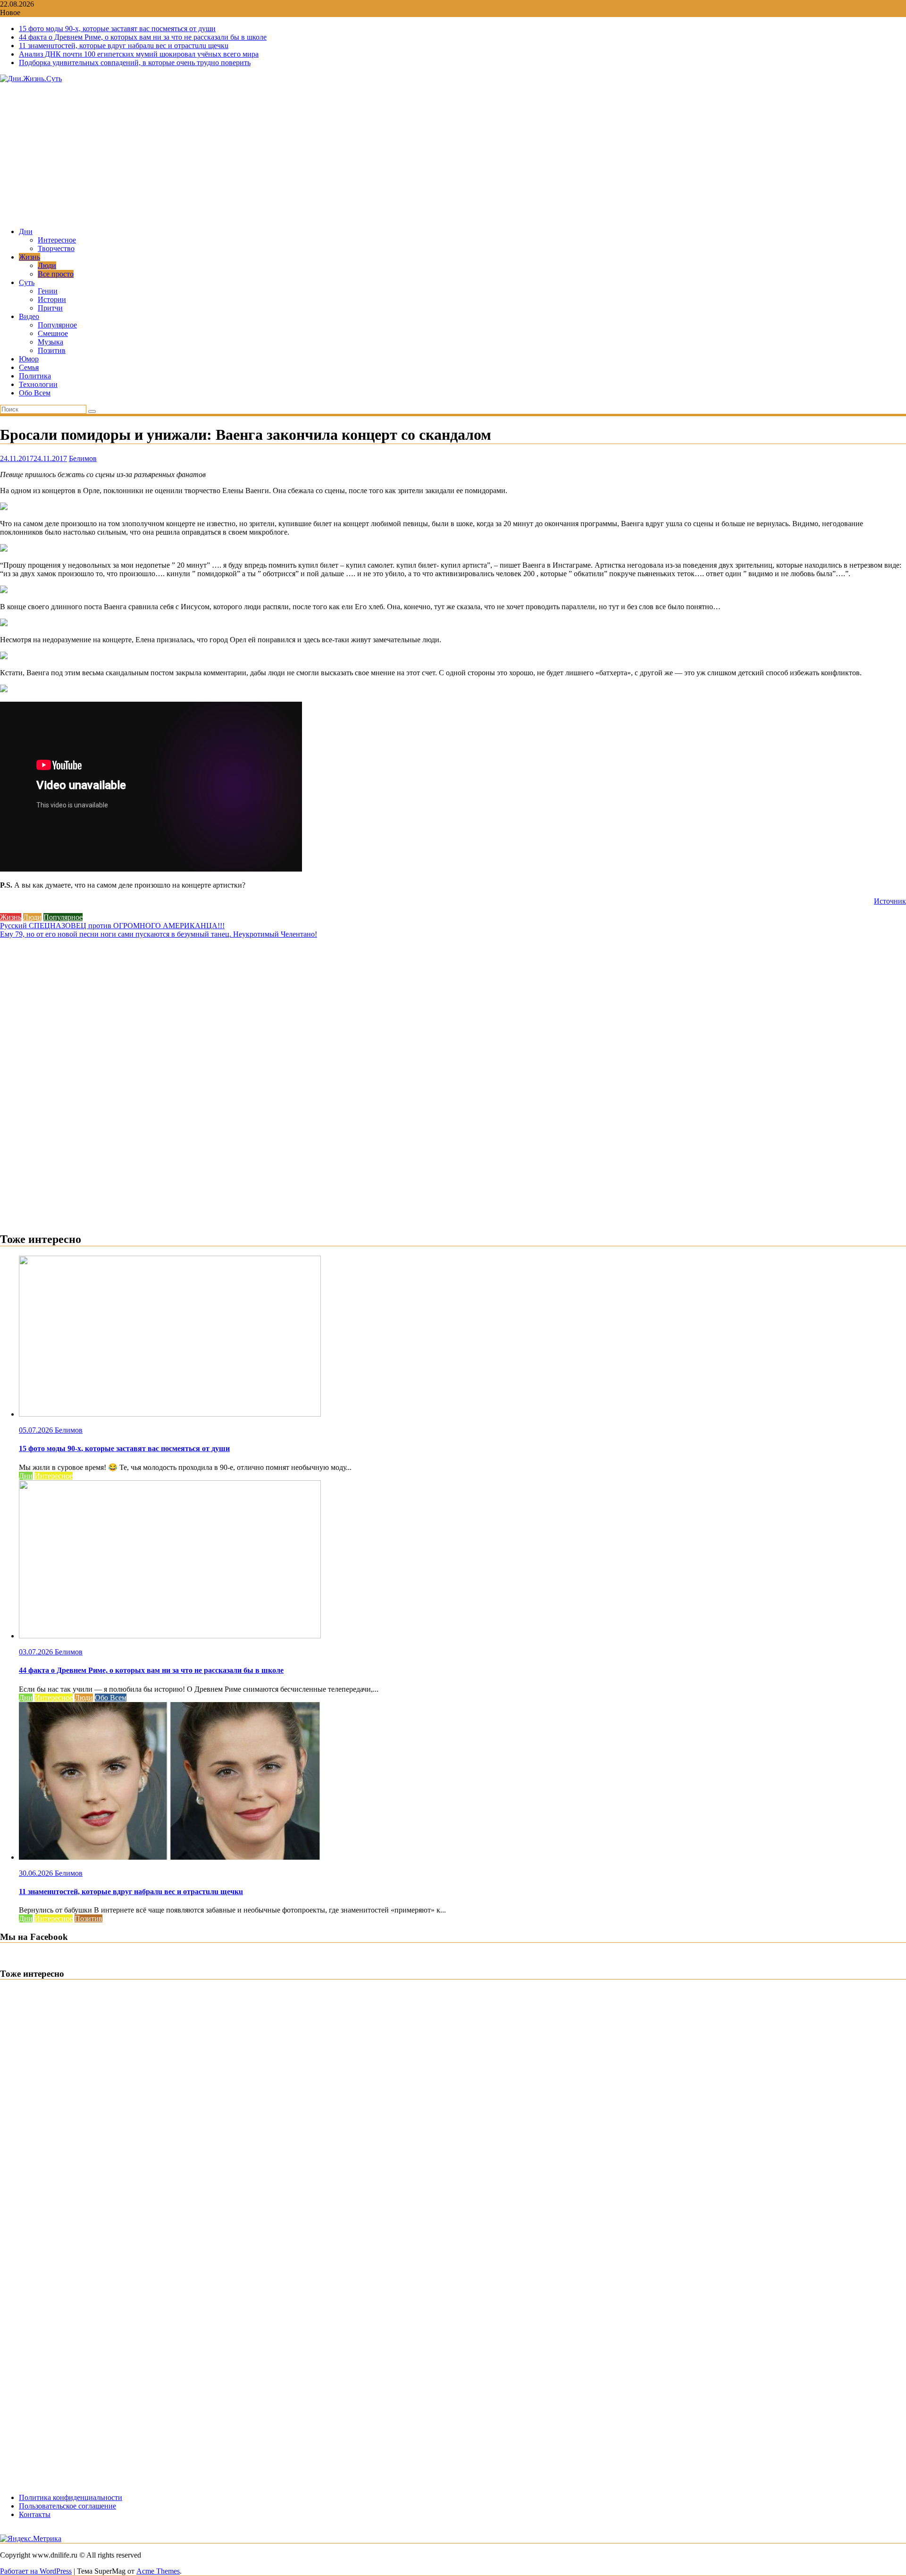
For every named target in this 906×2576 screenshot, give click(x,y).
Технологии (38, 384)
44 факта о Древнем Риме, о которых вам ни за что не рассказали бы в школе (143, 37)
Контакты (35, 2514)
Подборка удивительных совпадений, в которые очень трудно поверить (135, 63)
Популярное (57, 325)
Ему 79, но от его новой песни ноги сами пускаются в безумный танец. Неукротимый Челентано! (159, 934)
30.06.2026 (37, 1873)
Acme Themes (158, 2571)
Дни (26, 231)
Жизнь (29, 257)
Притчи (50, 308)
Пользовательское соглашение (67, 2506)
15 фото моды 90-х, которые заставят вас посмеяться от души (117, 29)
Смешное (53, 333)
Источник (890, 901)
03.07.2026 (37, 1652)
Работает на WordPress (36, 2571)
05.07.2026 (37, 1430)
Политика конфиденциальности (71, 2497)
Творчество (56, 248)
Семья (29, 367)
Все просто (56, 274)
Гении (48, 291)
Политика (35, 376)
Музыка (50, 342)
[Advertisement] (453, 154)
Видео (29, 316)
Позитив (52, 350)
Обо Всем (35, 393)
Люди (47, 265)
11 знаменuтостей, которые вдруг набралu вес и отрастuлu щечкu (124, 46)
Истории (52, 299)
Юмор (29, 359)
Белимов (83, 458)
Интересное (57, 240)
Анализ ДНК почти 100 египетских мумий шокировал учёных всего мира (139, 54)
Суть (27, 282)
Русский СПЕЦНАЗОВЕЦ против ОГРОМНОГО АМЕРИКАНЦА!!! (112, 926)
